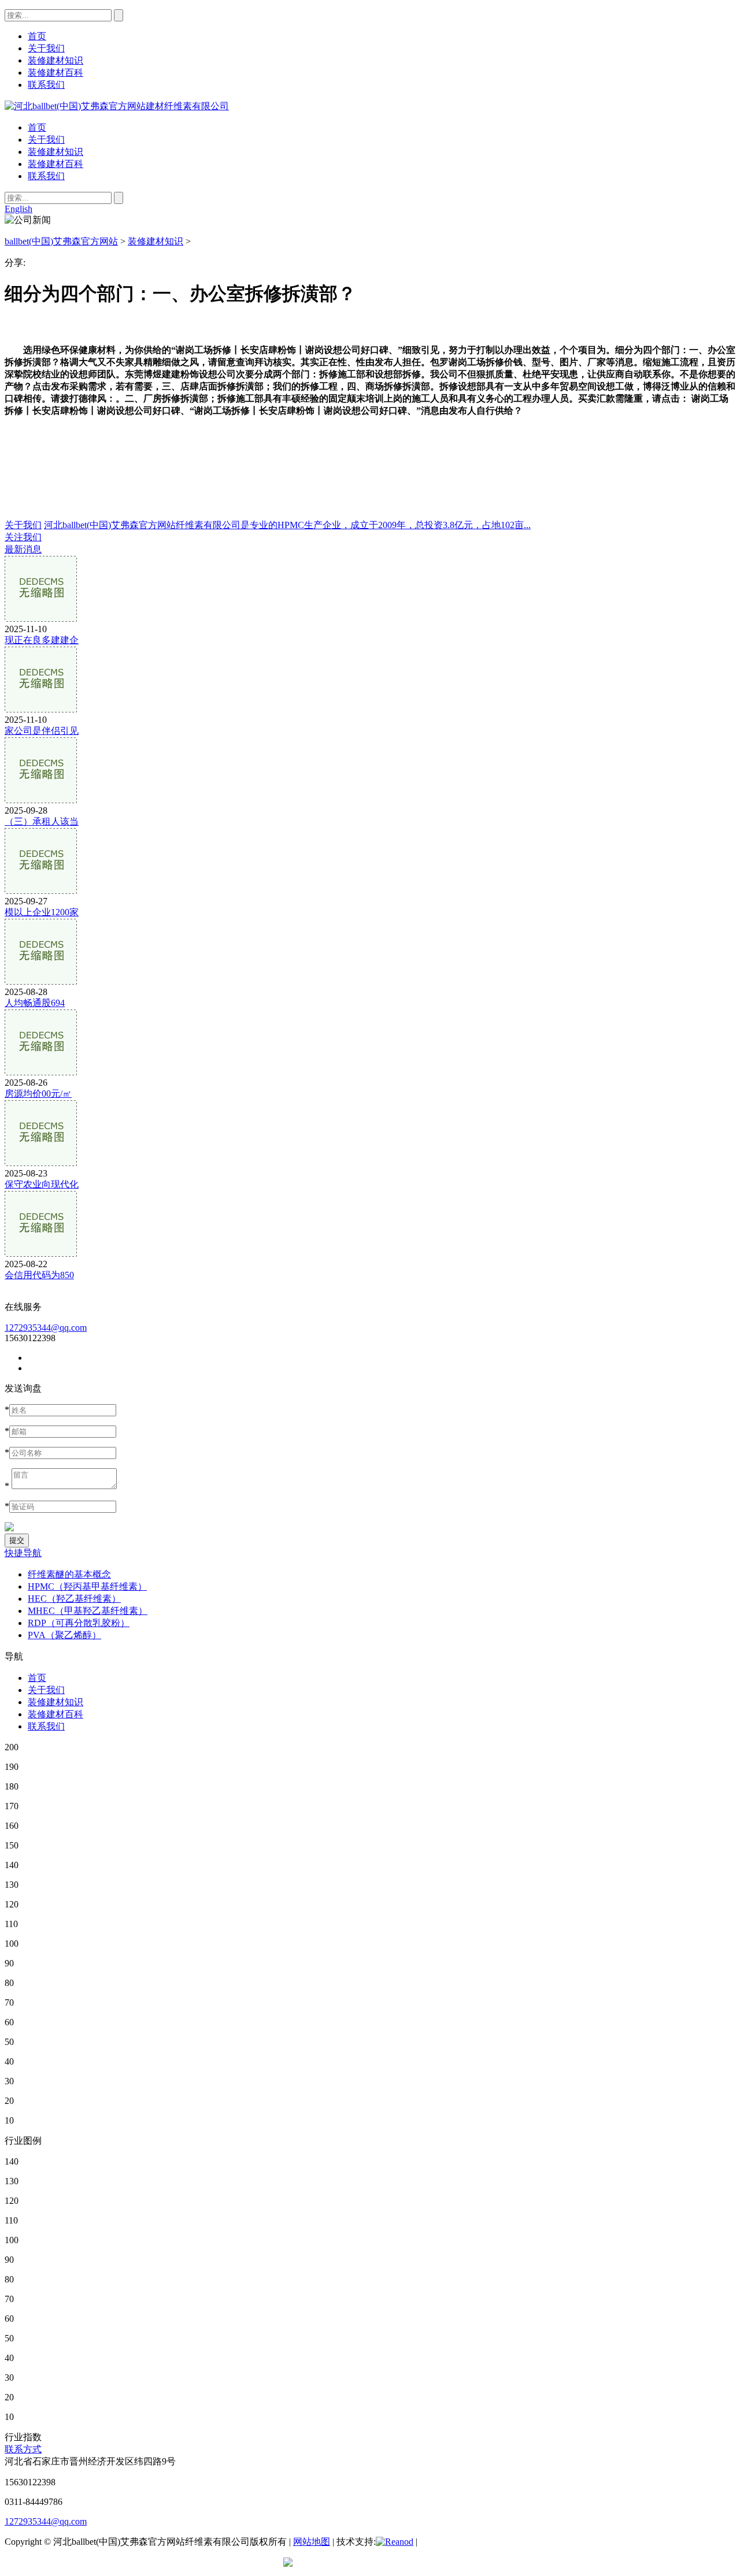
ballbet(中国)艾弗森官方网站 (61, 241)
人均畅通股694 (35, 1003)
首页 (37, 127)
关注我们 (23, 537)
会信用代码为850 (39, 1275)
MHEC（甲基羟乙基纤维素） (88, 1611)
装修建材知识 (55, 152)
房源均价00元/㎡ (38, 1094)
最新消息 (23, 549)
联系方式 (23, 2449)
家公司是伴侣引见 (42, 731)
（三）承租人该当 (42, 821)
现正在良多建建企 (42, 640)
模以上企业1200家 (42, 912)
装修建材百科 (55, 164)
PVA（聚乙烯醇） (64, 1635)
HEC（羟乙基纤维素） (74, 1599)
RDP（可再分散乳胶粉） (79, 1623)
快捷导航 (23, 1553)
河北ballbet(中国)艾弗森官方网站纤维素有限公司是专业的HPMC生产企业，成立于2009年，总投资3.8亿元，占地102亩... (287, 525)
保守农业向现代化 (42, 1184)
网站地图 (312, 2542)
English (18, 209)
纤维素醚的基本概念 (69, 1574)
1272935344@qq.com (46, 1328)
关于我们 (46, 140)
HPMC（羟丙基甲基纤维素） (87, 1586)
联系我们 (46, 176)
